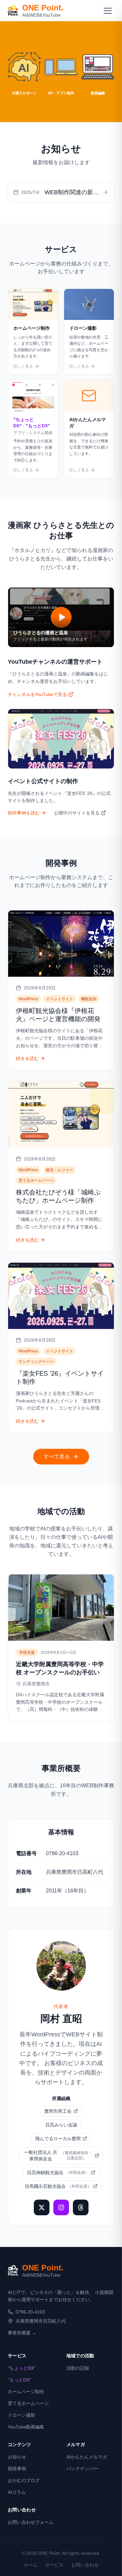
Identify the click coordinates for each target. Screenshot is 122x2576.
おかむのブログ (24, 2480)
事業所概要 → (22, 2333)
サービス (54, 2565)
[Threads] (81, 2207)
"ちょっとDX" (22, 2368)
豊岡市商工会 (58, 2111)
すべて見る (57, 1456)
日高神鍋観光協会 (58, 2173)
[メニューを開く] (108, 10)
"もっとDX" (19, 2380)
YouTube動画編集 (26, 2427)
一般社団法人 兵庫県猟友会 (58, 2156)
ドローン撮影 (21, 2415)
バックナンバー (82, 2469)
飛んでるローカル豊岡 (58, 2139)
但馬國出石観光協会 (58, 2186)
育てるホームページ (28, 2403)
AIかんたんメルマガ (87, 2457)
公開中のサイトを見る (77, 813)
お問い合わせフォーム (31, 2522)
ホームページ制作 (26, 2392)
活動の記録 (78, 2368)
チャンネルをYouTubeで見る (37, 694)
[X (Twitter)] (42, 2207)
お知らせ (17, 2457)
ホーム (31, 2565)
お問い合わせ (85, 2565)
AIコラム (17, 2492)
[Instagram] (61, 2207)
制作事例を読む (24, 813)
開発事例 (17, 2469)
